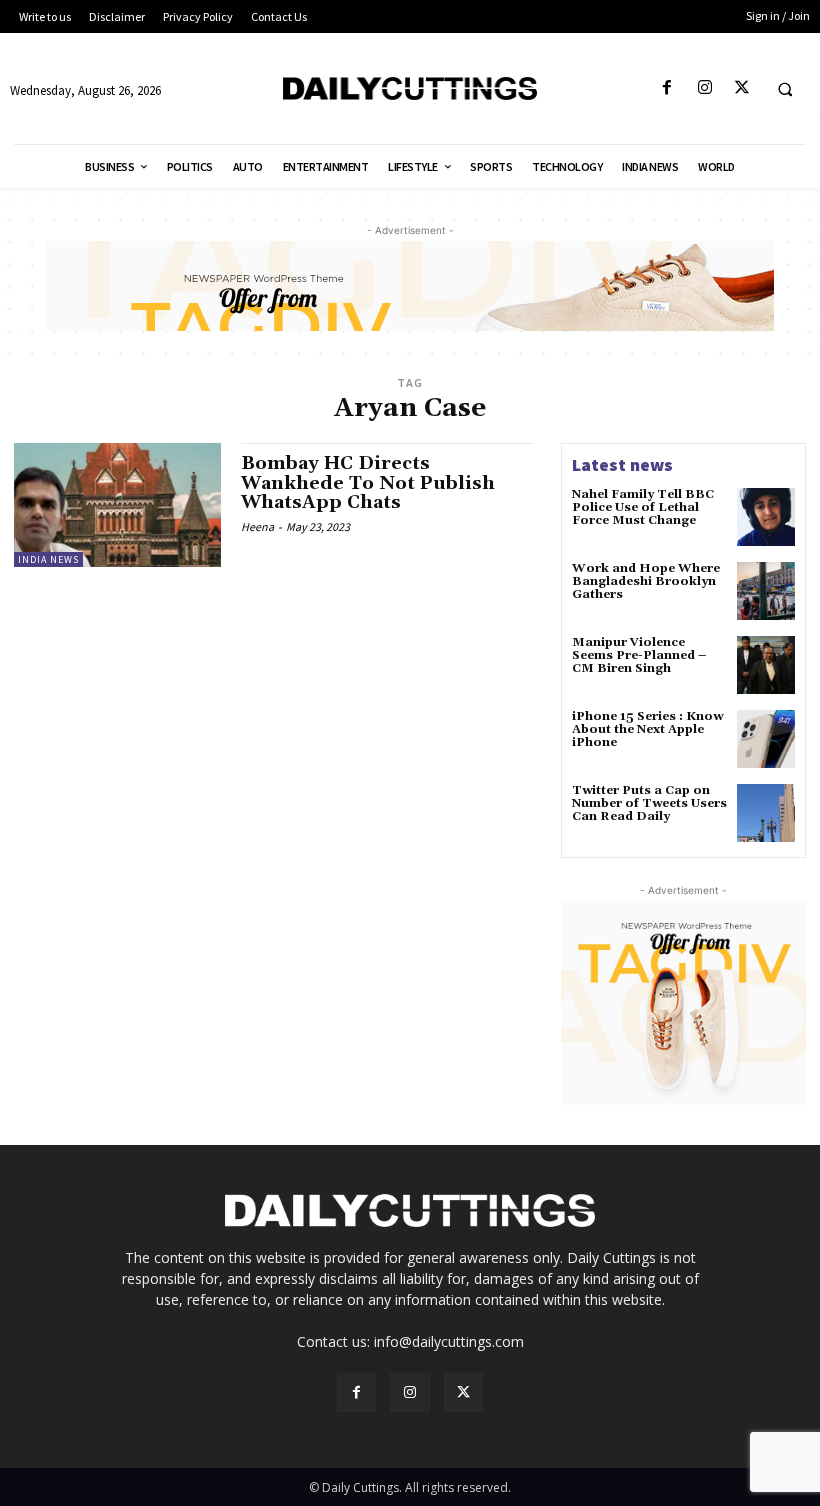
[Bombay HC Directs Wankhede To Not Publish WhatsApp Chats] (117, 505)
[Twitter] (741, 88)
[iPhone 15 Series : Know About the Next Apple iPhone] (766, 739)
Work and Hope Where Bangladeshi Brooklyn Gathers (646, 581)
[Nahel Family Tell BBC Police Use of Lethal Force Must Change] (766, 517)
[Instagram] (704, 88)
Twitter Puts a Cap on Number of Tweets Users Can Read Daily (649, 803)
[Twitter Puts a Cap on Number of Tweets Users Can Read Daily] (766, 813)
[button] (785, 89)
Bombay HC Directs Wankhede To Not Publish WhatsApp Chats (368, 483)
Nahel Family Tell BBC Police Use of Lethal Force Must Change (643, 507)
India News (48, 559)
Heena (257, 526)
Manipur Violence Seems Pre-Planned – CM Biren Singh (639, 655)
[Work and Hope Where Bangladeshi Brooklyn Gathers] (766, 591)
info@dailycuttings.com (449, 1341)
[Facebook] (667, 88)
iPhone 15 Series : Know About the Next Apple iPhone (647, 729)
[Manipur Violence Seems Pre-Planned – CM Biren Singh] (766, 665)
